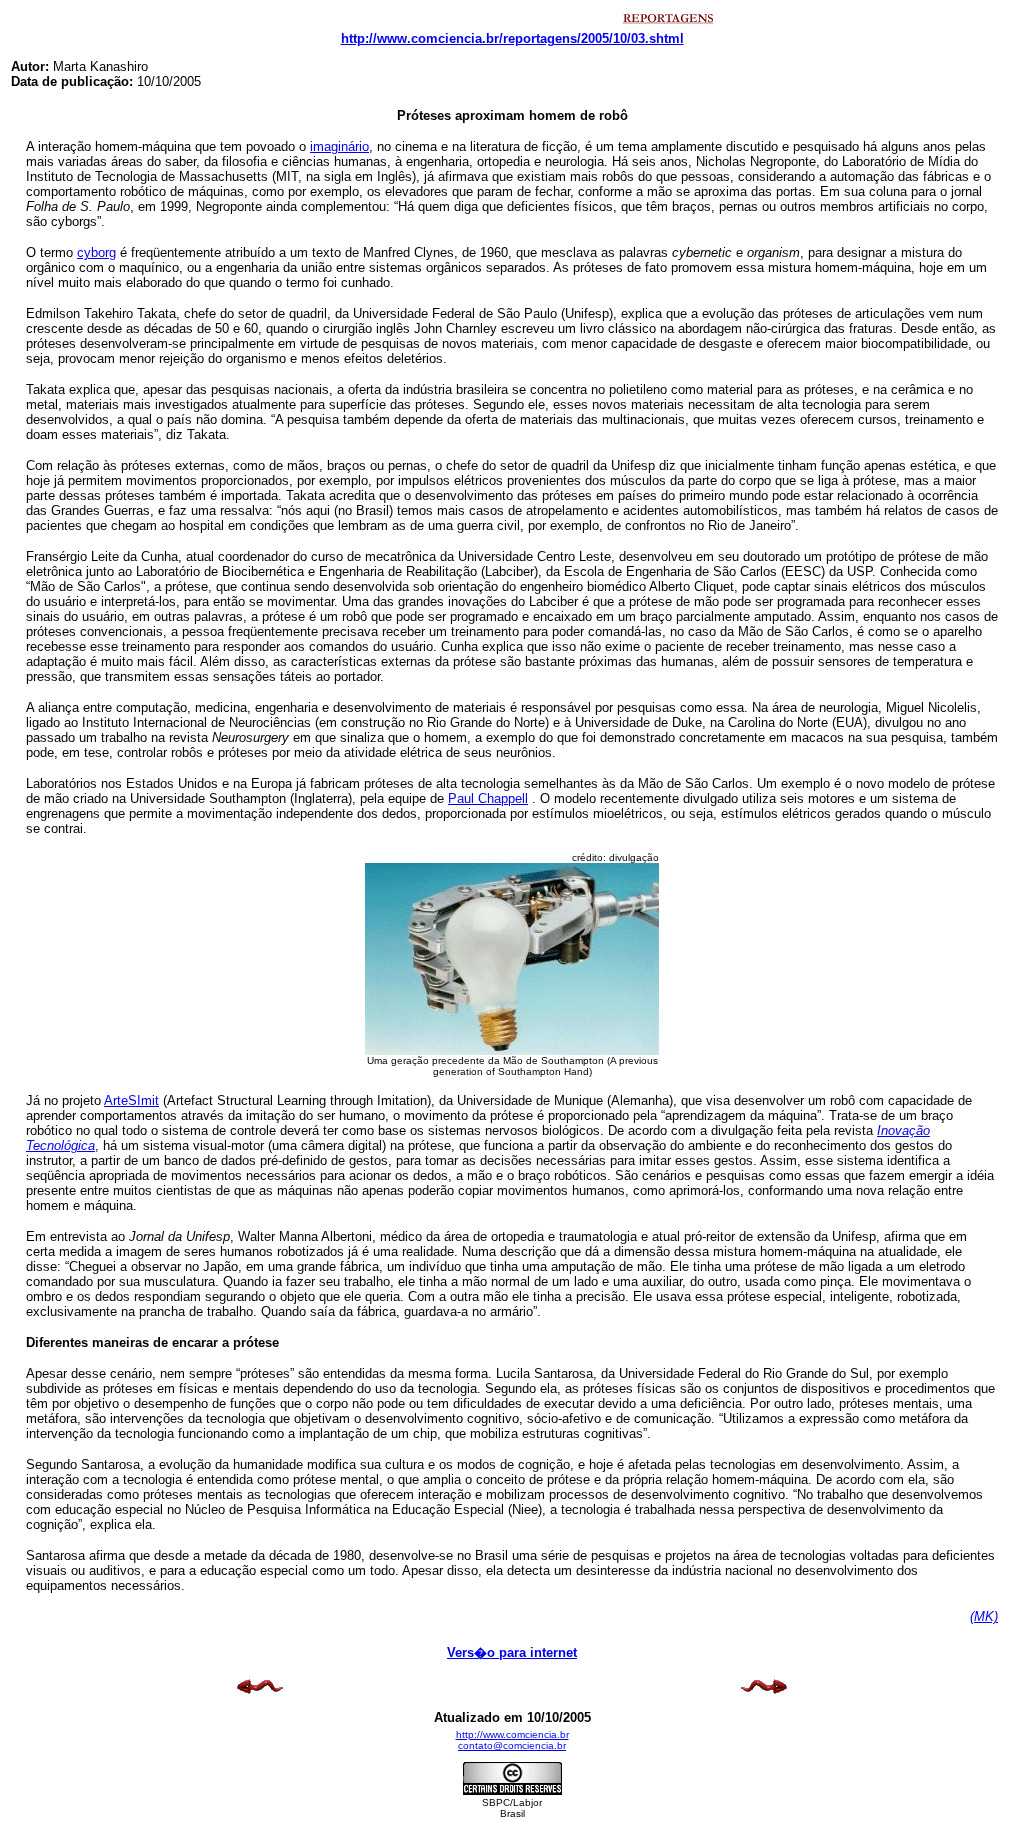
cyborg (96, 252)
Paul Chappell (488, 798)
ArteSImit (131, 1100)
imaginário (339, 146)
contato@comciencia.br (512, 1745)
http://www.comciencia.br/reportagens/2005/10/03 (493, 38)
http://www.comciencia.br (512, 1734)
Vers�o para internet (512, 1652)
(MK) (984, 1616)
